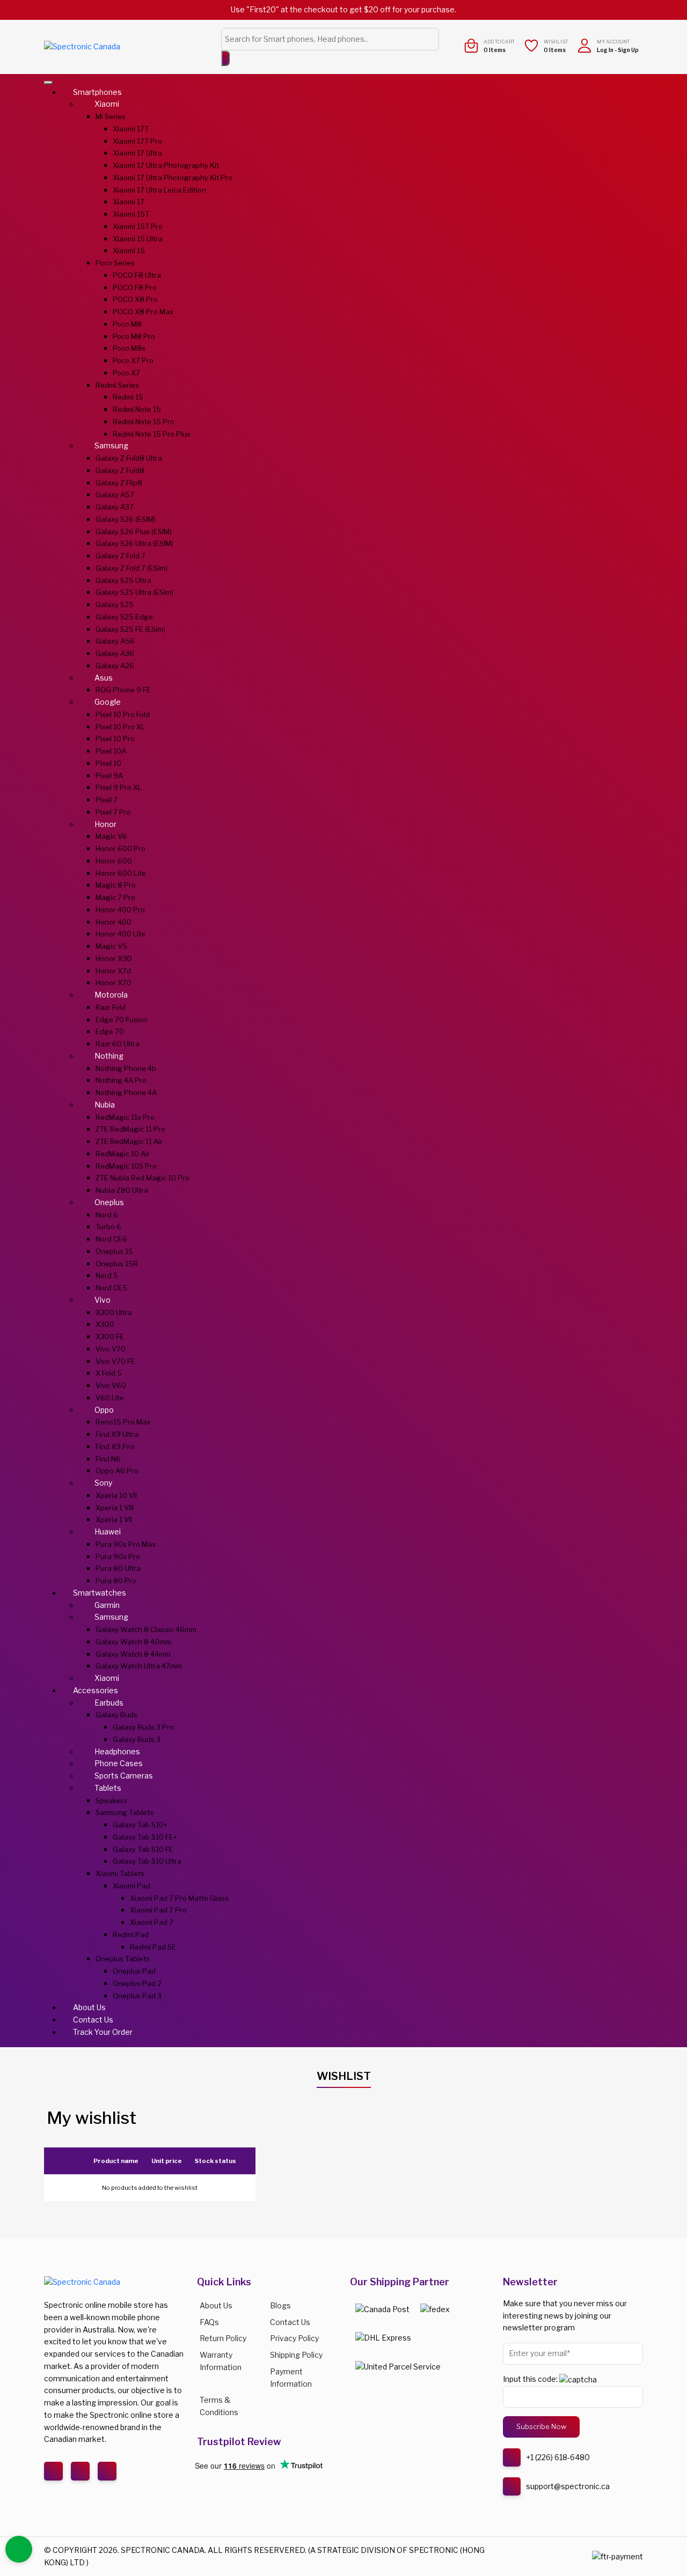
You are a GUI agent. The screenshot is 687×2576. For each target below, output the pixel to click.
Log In (605, 50)
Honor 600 (114, 861)
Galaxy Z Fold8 (120, 470)
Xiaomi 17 (129, 202)
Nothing (109, 1056)
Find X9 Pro (115, 1446)
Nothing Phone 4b (126, 1068)
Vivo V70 (111, 1349)
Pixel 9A (109, 776)
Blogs (280, 2305)
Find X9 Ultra (117, 1434)
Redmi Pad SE (153, 1947)
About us (216, 2305)
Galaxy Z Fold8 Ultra (129, 458)
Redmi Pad (131, 1935)
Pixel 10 (108, 763)
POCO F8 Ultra (137, 275)
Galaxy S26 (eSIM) (126, 519)
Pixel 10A (111, 751)
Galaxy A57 (115, 494)
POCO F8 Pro (135, 287)
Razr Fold (111, 1007)
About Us (89, 2007)
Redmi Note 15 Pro (144, 422)
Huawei (108, 1531)
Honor (105, 824)
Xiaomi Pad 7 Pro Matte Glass (179, 1898)
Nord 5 (107, 1275)
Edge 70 (110, 1031)
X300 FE (110, 1337)
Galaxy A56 (115, 641)
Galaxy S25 (115, 604)
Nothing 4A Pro (121, 1080)
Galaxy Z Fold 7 (120, 556)
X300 (105, 1324)
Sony (103, 1483)
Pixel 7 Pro (113, 812)
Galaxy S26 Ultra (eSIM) (134, 543)
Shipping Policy (296, 2355)
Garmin (107, 1605)
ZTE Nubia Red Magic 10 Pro (142, 1178)
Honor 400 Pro (120, 910)
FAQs (209, 2322)
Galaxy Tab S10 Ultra (147, 1861)
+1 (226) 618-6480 (558, 2457)
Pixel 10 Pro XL (120, 727)
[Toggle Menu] (48, 83)
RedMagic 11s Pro (125, 1117)
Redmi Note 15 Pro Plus (152, 434)
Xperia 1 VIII (115, 1508)
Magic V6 (111, 836)
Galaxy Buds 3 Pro (143, 1727)
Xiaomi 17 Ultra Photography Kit (166, 165)
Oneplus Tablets (123, 1959)
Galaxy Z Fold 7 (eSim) (131, 568)
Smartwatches (100, 1593)
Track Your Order (103, 2032)
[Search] (225, 58)
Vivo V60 (111, 1385)
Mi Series (111, 116)
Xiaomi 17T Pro (137, 141)
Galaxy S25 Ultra (123, 580)
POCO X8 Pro (135, 299)
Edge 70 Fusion (122, 1020)
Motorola (111, 995)
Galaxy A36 (115, 653)
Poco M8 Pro (134, 336)
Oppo (104, 1410)
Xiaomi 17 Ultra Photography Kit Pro (173, 178)
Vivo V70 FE (115, 1361)
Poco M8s (129, 348)
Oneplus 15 (114, 1251)
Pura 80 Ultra (118, 1568)
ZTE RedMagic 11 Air (129, 1141)
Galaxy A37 (115, 507)
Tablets (108, 1788)
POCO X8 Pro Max (143, 312)
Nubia (105, 1105)
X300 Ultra (114, 1312)
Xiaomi (107, 104)
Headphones (117, 1751)
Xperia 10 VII (116, 1495)
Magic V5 (111, 946)
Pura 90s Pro (118, 1556)
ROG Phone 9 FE (123, 690)
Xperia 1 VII (114, 1519)
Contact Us (93, 2020)
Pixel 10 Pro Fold (123, 714)
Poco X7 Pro (133, 360)
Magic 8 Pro (116, 885)
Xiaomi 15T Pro (138, 226)
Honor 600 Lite (121, 873)
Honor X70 (114, 983)
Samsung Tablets (125, 1812)
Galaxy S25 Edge (124, 617)
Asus (104, 678)
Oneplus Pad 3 (137, 1996)
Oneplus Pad (134, 1971)
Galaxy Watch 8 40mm (133, 1642)
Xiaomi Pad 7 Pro (158, 1910)
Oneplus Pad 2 (137, 1983)
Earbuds (109, 1703)
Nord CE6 (111, 1239)
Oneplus (109, 1202)
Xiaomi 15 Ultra (138, 239)
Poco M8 (127, 324)
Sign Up (628, 50)
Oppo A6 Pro (117, 1471)
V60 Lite (110, 1398)
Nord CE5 (111, 1288)
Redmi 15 (128, 397)
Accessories (96, 1690)
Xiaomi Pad (131, 1886)
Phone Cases (119, 1763)
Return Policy (223, 2338)
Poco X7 (126, 373)
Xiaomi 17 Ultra (137, 153)
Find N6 (108, 1459)
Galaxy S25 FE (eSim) (130, 629)
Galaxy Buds (116, 1715)
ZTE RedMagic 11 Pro (130, 1129)
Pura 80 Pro (116, 1581)
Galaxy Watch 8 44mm (133, 1654)
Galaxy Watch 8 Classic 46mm (146, 1629)
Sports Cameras (124, 1776)
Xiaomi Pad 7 (152, 1922)
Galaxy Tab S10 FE (143, 1849)
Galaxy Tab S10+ (140, 1825)
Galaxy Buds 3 (137, 1739)
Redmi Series (117, 385)
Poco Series (115, 263)
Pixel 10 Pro (115, 739)
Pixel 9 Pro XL (119, 787)
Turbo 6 (108, 1227)
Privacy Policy (294, 2338)
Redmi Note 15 (137, 409)
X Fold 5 (109, 1373)
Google (108, 702)
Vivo (103, 1300)
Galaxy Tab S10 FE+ (145, 1837)
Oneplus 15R (117, 1264)
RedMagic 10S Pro (126, 1166)
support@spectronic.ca (568, 2486)
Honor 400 (114, 922)
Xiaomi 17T (131, 129)
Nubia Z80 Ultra (122, 1190)
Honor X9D (114, 958)
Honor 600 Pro (120, 848)
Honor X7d (113, 971)
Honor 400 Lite (120, 934)
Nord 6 (107, 1215)
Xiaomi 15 (129, 250)
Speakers (111, 1800)
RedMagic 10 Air (123, 1154)
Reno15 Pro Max (123, 1422)
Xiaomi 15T (131, 214)
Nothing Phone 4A (126, 1093)
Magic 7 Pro (115, 897)
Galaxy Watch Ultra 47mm (139, 1666)
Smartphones (97, 92)
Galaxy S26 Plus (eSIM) (134, 532)
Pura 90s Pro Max (126, 1544)
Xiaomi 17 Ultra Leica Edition (159, 190)
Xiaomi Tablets (120, 1873)
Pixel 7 (107, 800)
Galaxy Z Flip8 (119, 483)
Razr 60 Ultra (118, 1044)
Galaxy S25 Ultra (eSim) (134, 592)
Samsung (111, 445)
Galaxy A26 (115, 666)
